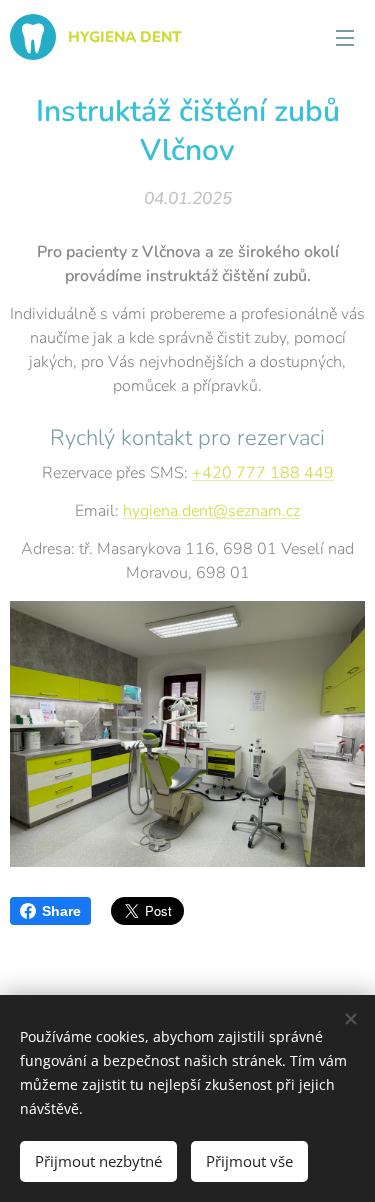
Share (61, 911)
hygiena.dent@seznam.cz (211, 511)
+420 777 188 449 (263, 473)
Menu (345, 37)
